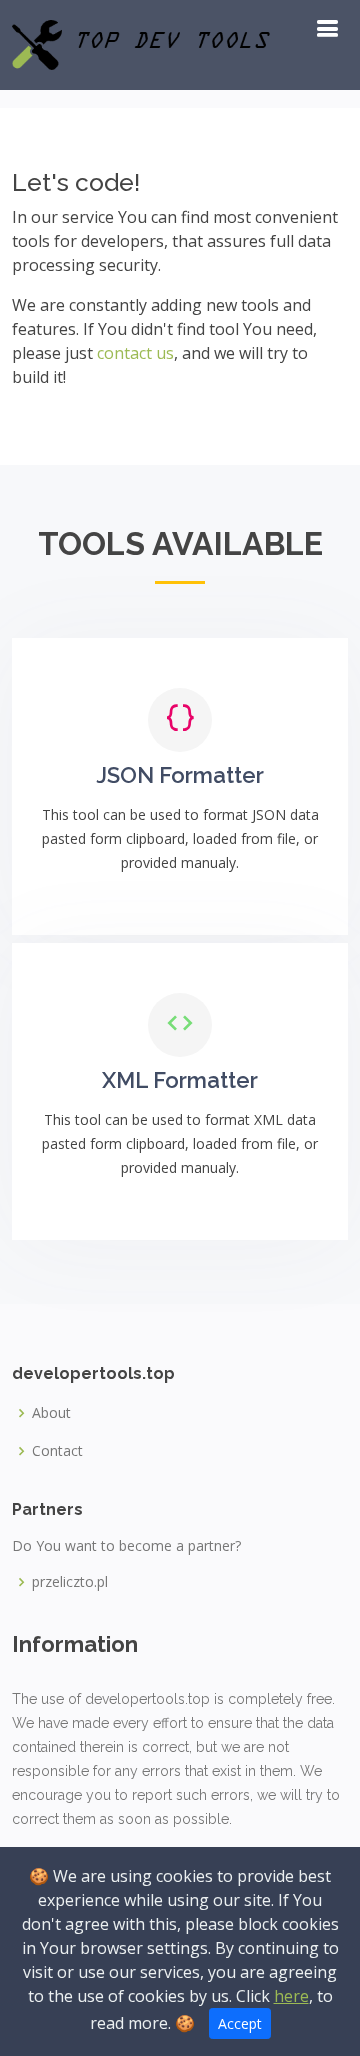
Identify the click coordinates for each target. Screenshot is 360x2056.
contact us (135, 353)
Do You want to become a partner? (126, 1546)
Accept (240, 2023)
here (291, 1996)
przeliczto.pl (70, 1582)
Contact (57, 1451)
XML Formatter (180, 1080)
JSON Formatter (180, 775)
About (51, 1413)
